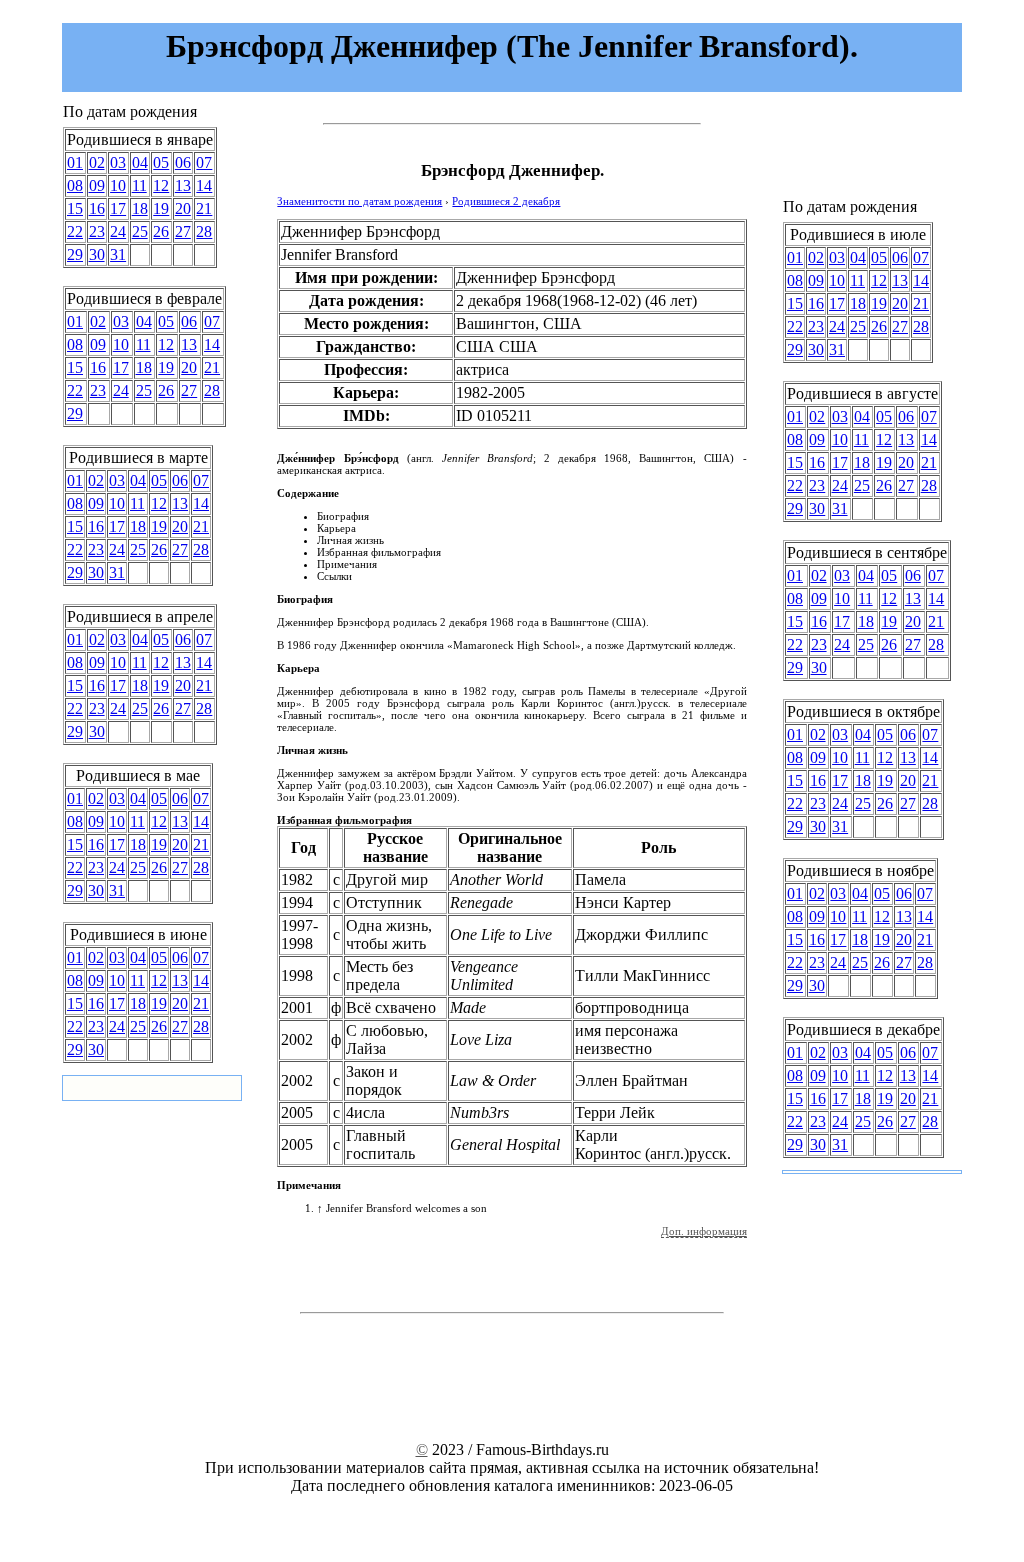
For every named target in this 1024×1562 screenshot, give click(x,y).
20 (183, 208)
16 (97, 208)
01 (75, 162)
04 (140, 162)
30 (97, 254)
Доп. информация (704, 1231)
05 (161, 162)
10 (118, 185)
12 (161, 185)
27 (183, 231)
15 (75, 208)
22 (75, 231)
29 (75, 254)
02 (97, 162)
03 (118, 162)
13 (183, 185)
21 (204, 208)
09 (97, 185)
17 (118, 208)
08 (75, 185)
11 (139, 185)
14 (204, 185)
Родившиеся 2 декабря (506, 201)
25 (140, 231)
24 (118, 231)
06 (183, 162)
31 (118, 254)
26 (161, 231)
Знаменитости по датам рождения (359, 201)
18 (140, 208)
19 (161, 208)
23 (97, 231)
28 (204, 231)
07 (204, 162)
